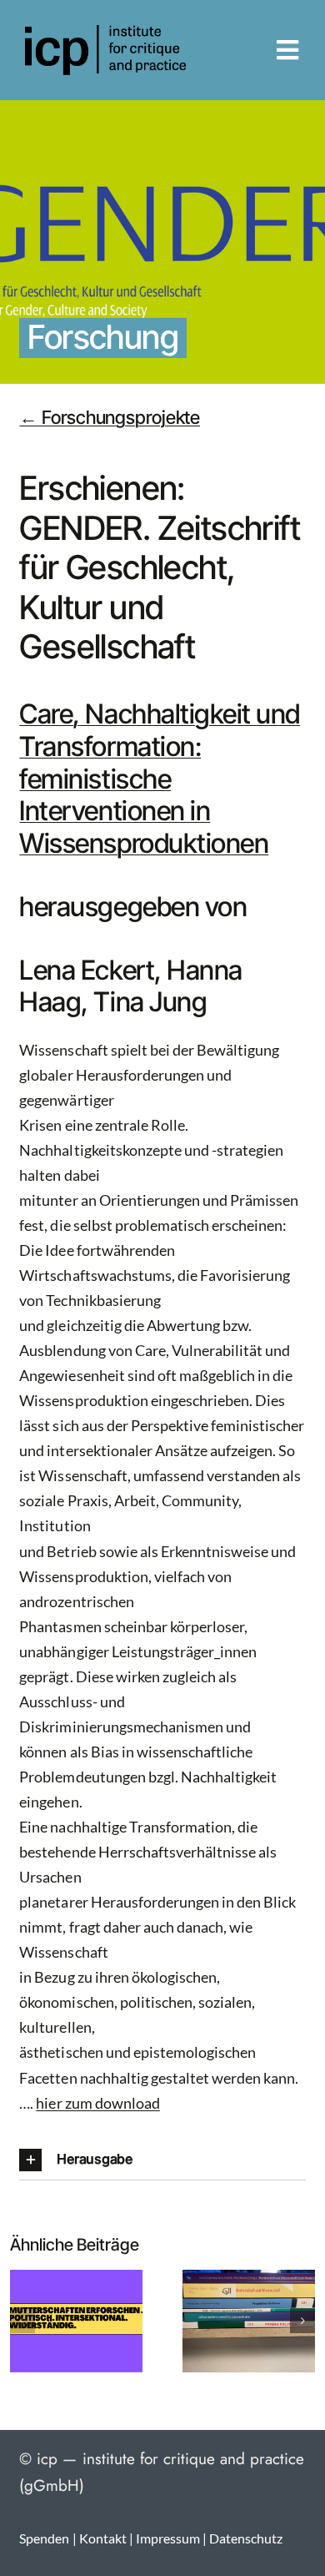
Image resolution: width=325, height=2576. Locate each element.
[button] (162, 2160)
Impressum (168, 2538)
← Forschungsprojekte (110, 417)
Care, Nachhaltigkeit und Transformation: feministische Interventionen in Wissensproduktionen (159, 779)
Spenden (44, 2538)
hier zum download (97, 2103)
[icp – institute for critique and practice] (105, 33)
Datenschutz (246, 2538)
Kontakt (103, 2538)
